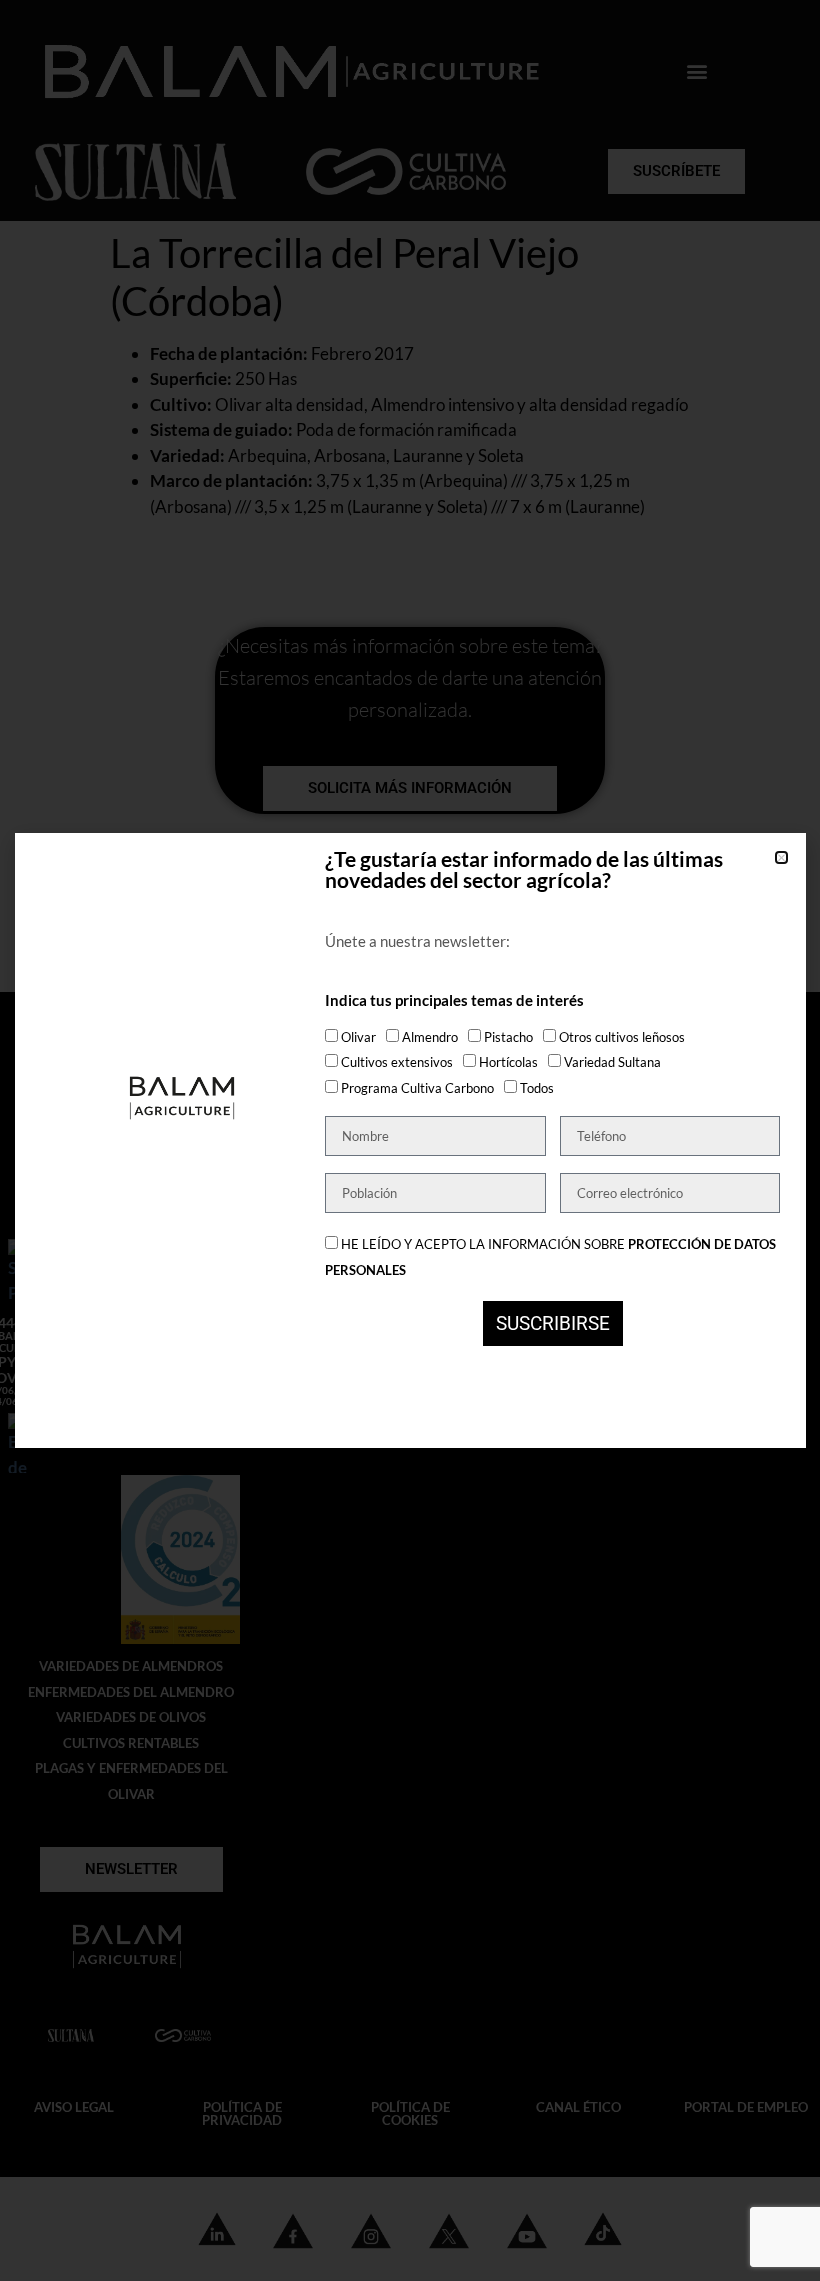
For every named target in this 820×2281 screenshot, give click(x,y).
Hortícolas (508, 1062)
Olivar (358, 1037)
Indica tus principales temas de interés (454, 1001)
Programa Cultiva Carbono (417, 1088)
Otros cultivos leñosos (622, 1037)
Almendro (430, 1037)
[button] (781, 857)
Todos (537, 1088)
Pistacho (508, 1037)
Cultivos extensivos (397, 1062)
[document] (410, 1140)
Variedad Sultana (612, 1062)
